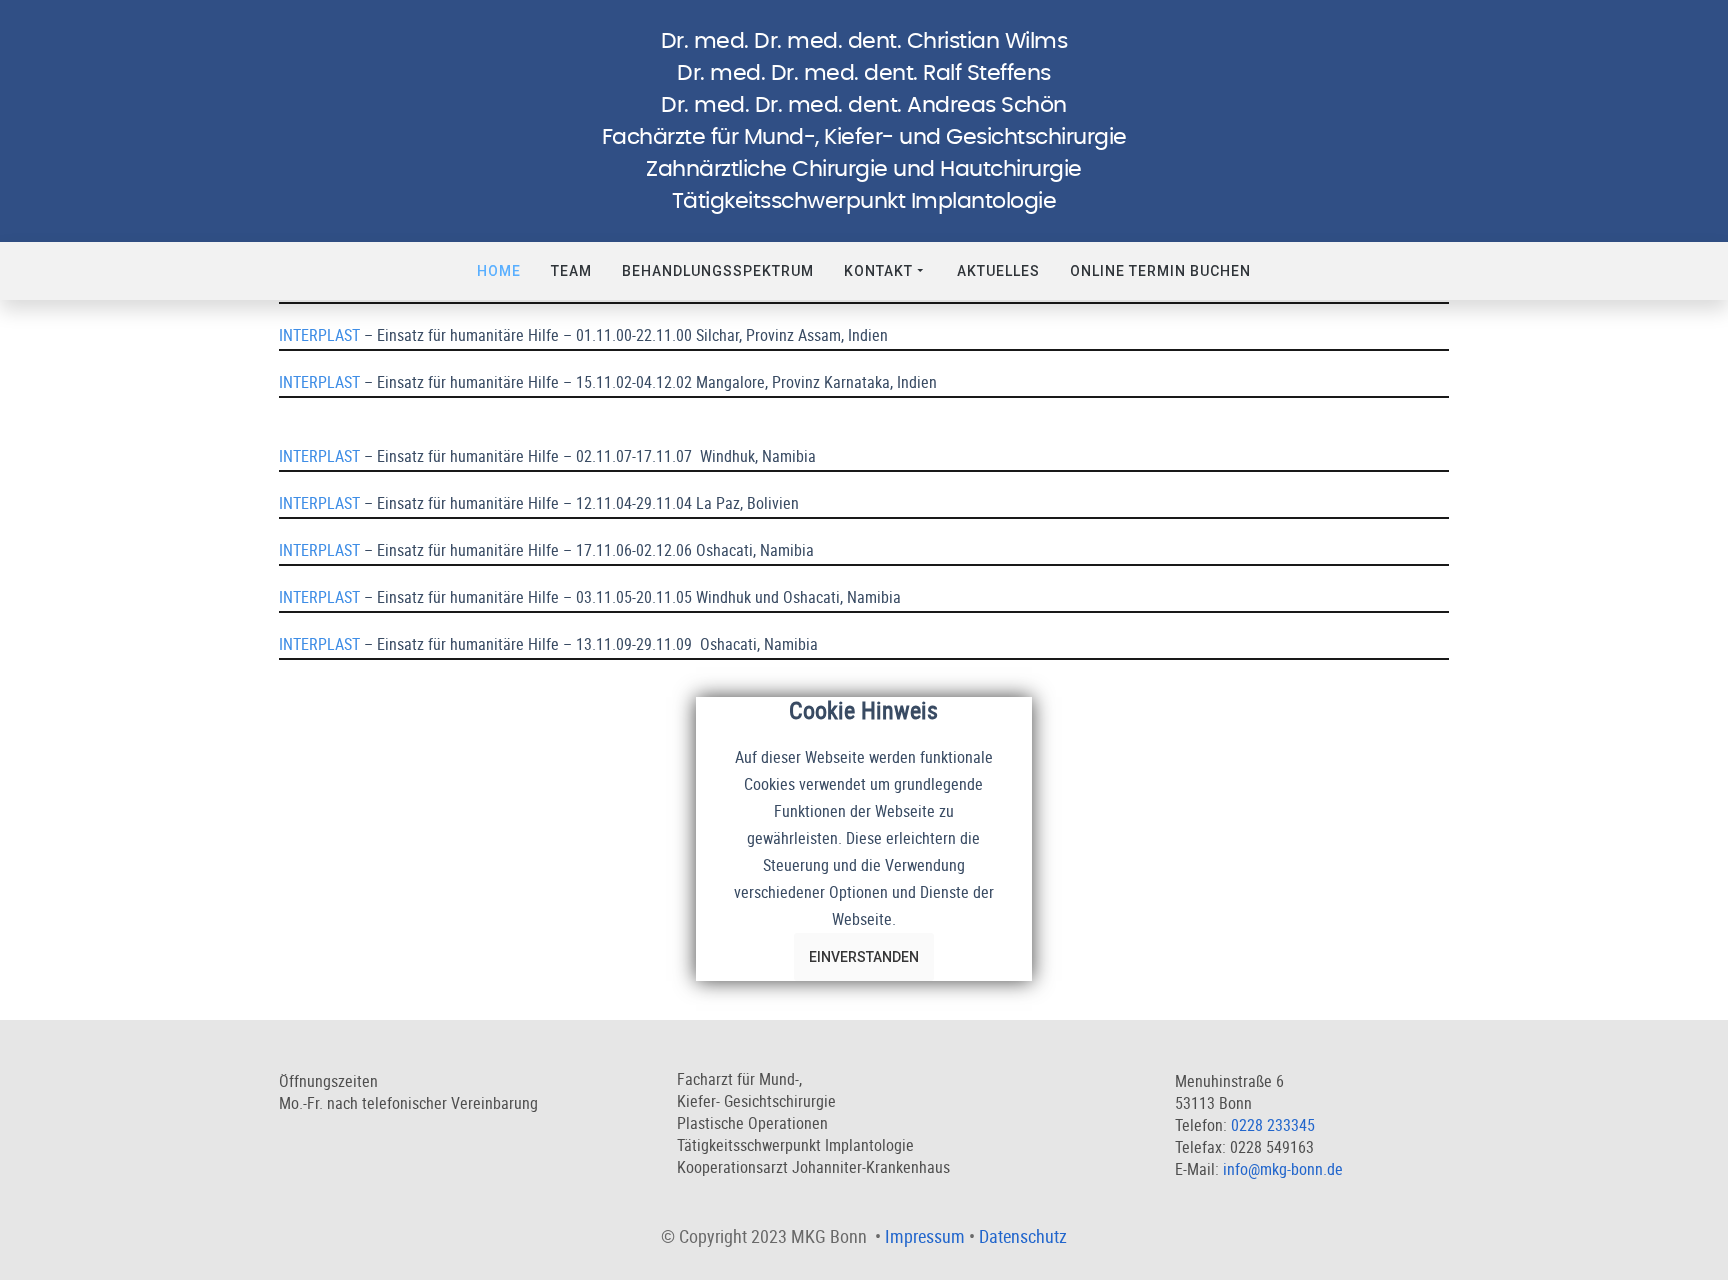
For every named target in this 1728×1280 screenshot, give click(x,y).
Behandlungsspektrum (718, 271)
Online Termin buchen (1160, 271)
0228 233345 (1273, 1125)
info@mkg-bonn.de (1283, 1169)
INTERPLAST (319, 335)
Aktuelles (998, 271)
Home (499, 271)
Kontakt (878, 271)
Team (571, 271)
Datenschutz (1023, 1236)
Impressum (925, 1236)
